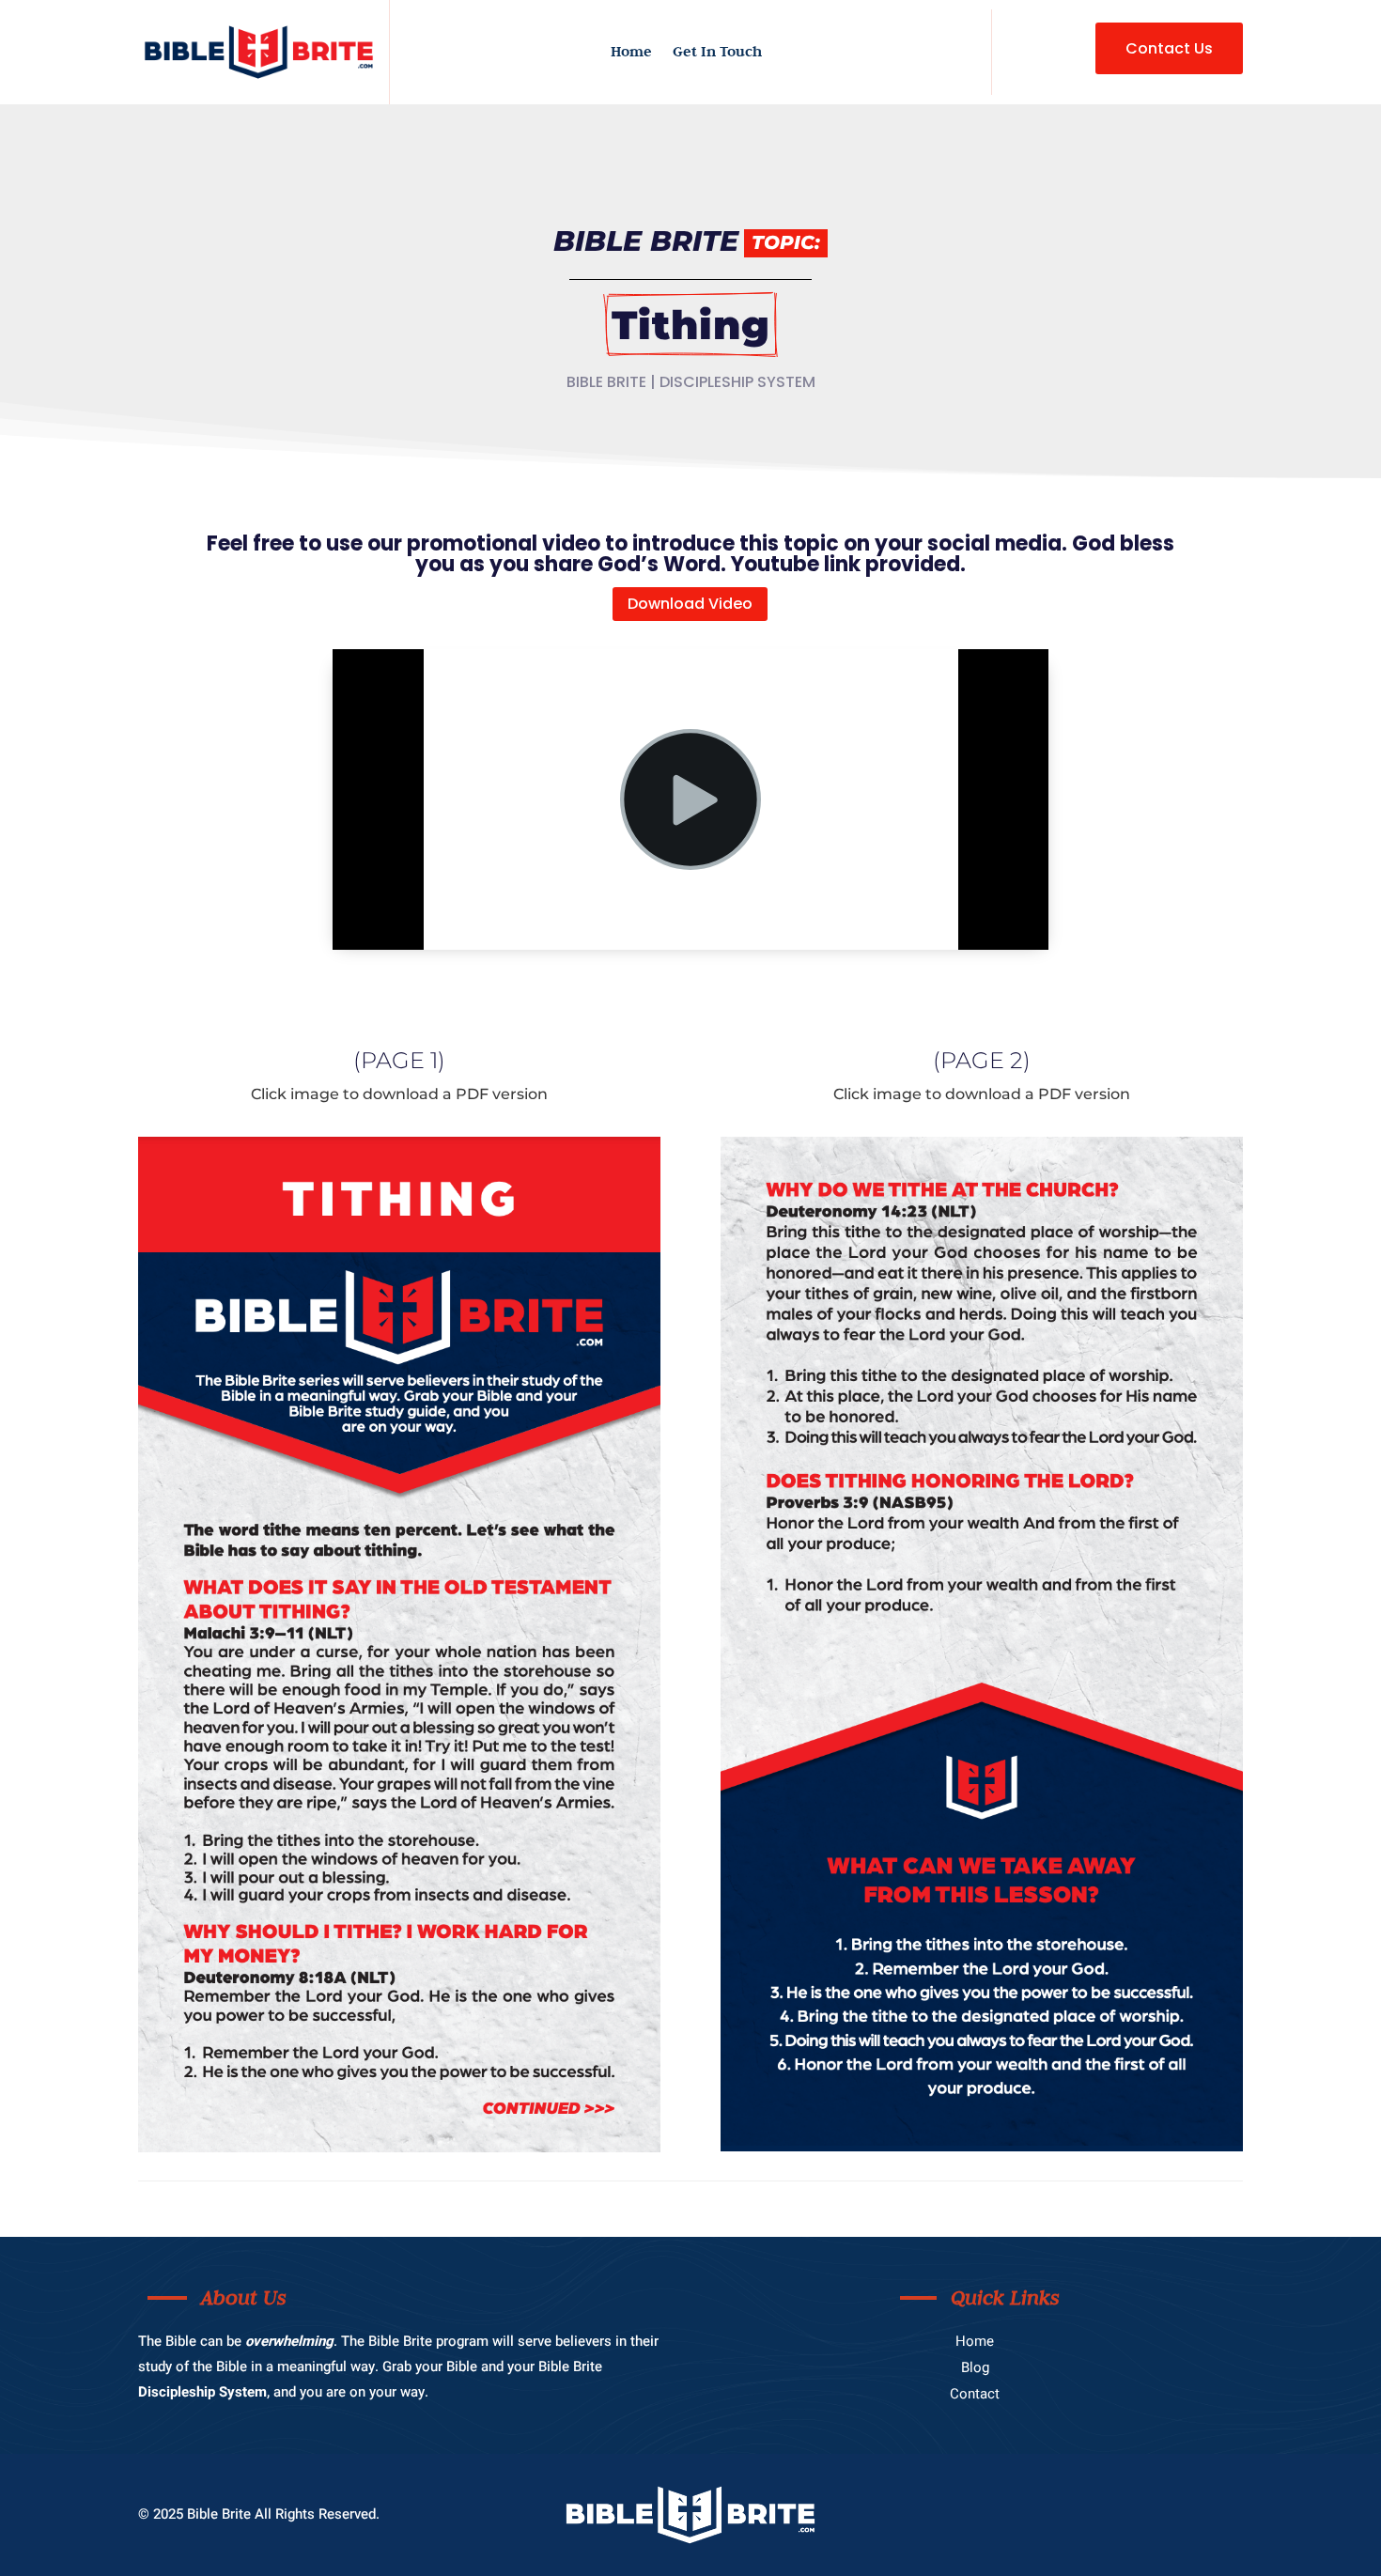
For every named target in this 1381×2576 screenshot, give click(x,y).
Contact (975, 2394)
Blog (975, 2367)
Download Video (690, 604)
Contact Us (1169, 48)
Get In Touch (717, 53)
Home (631, 53)
